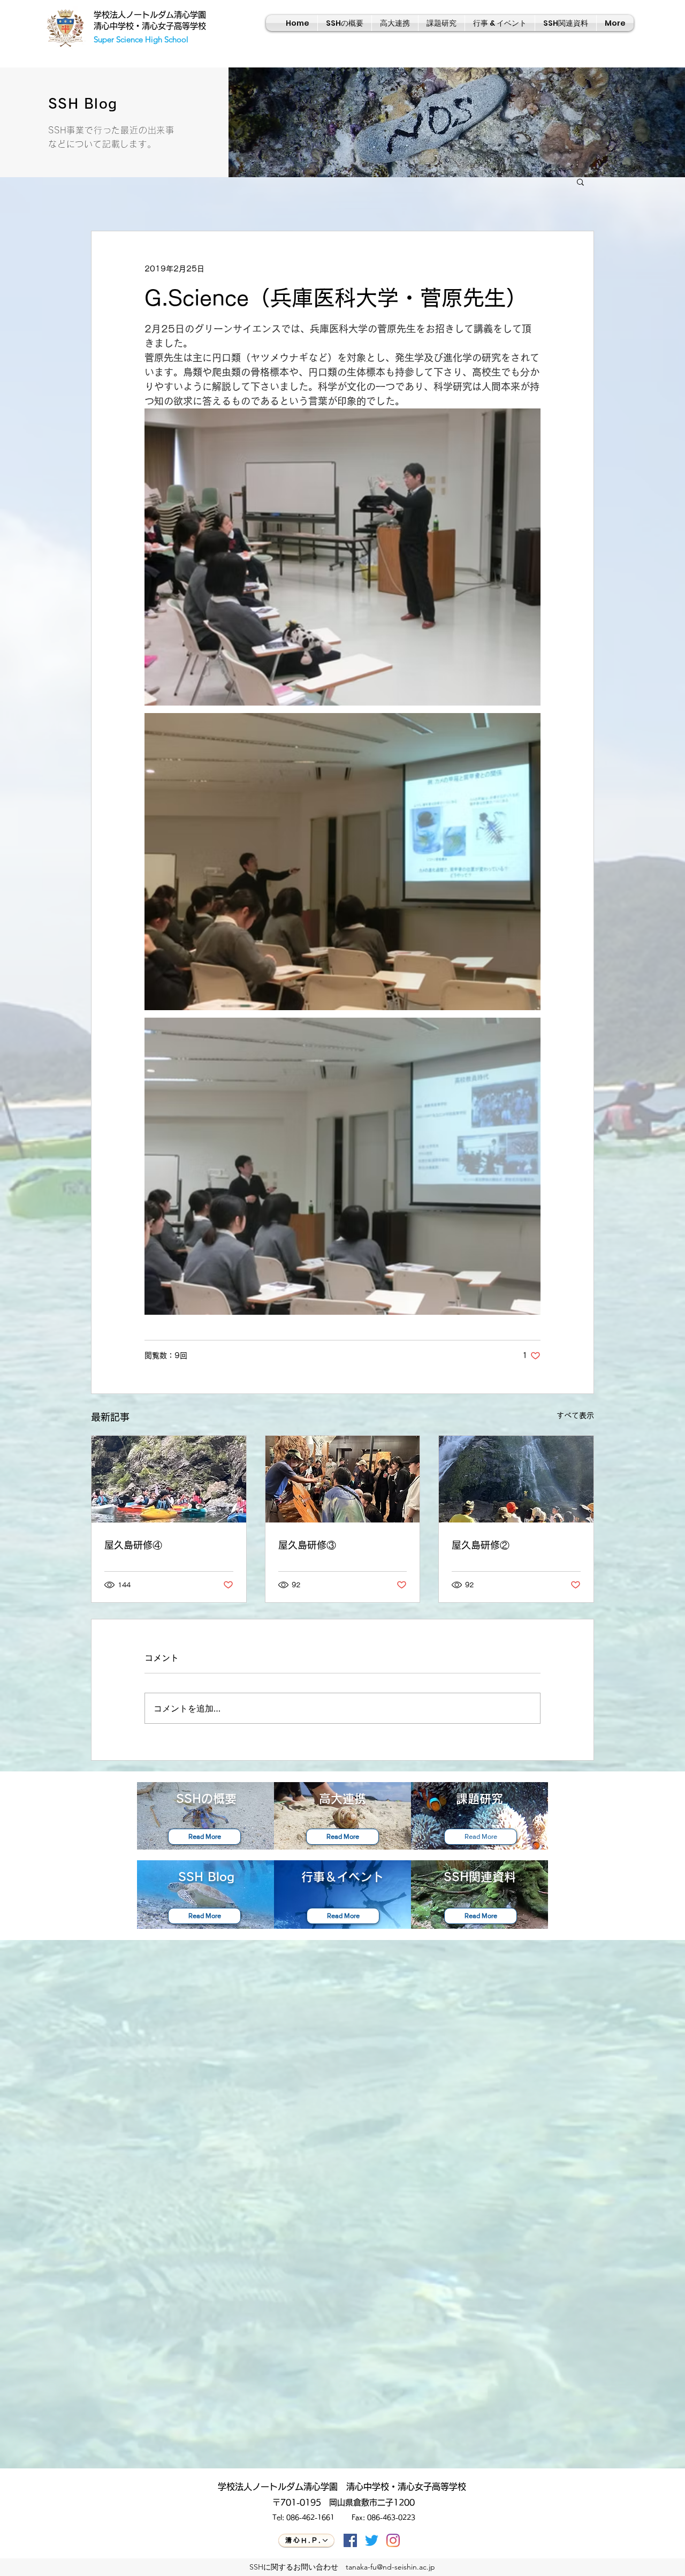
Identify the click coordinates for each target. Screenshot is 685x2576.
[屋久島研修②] (516, 1479)
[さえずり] (372, 2540)
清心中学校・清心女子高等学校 (150, 26)
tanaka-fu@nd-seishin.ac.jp (390, 2567)
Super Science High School (141, 39)
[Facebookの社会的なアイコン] (350, 2540)
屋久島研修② (481, 1545)
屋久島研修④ (133, 1545)
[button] (580, 181)
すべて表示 (575, 1415)
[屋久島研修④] (169, 1479)
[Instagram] (393, 2540)
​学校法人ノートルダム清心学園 (150, 15)
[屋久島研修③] (343, 1479)
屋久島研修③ (307, 1545)
